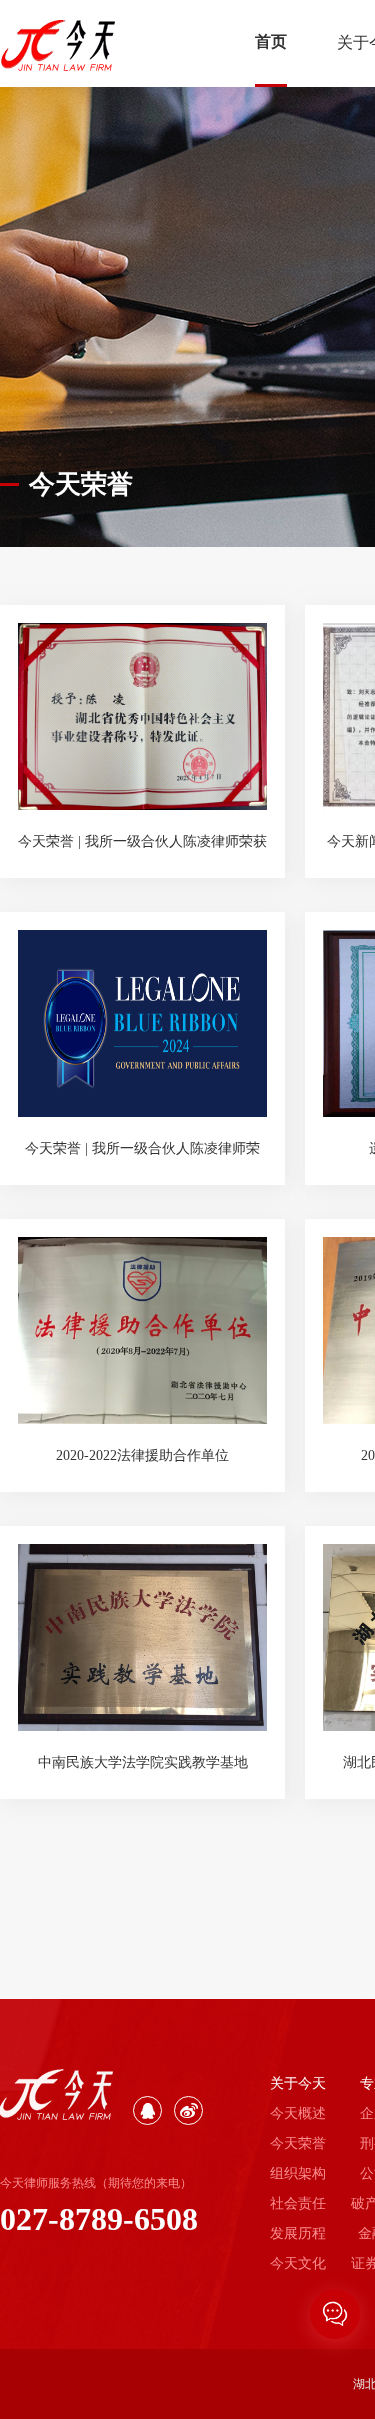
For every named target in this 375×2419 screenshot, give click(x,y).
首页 (271, 41)
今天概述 (298, 2113)
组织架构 (298, 2173)
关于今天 (298, 2083)
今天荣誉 (298, 2143)
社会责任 (298, 2203)
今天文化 (298, 2263)
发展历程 (298, 2233)
